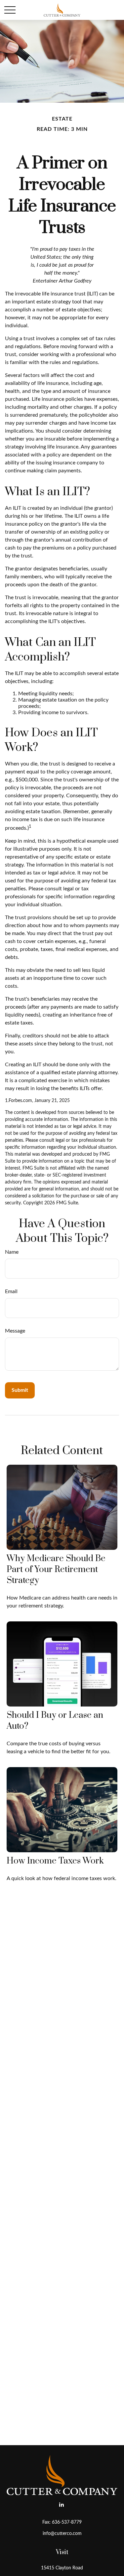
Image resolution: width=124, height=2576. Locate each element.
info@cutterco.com (62, 2534)
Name (12, 1252)
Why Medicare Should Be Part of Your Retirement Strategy (56, 1570)
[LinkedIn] (61, 2505)
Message (15, 1331)
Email (11, 1291)
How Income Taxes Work (55, 1861)
